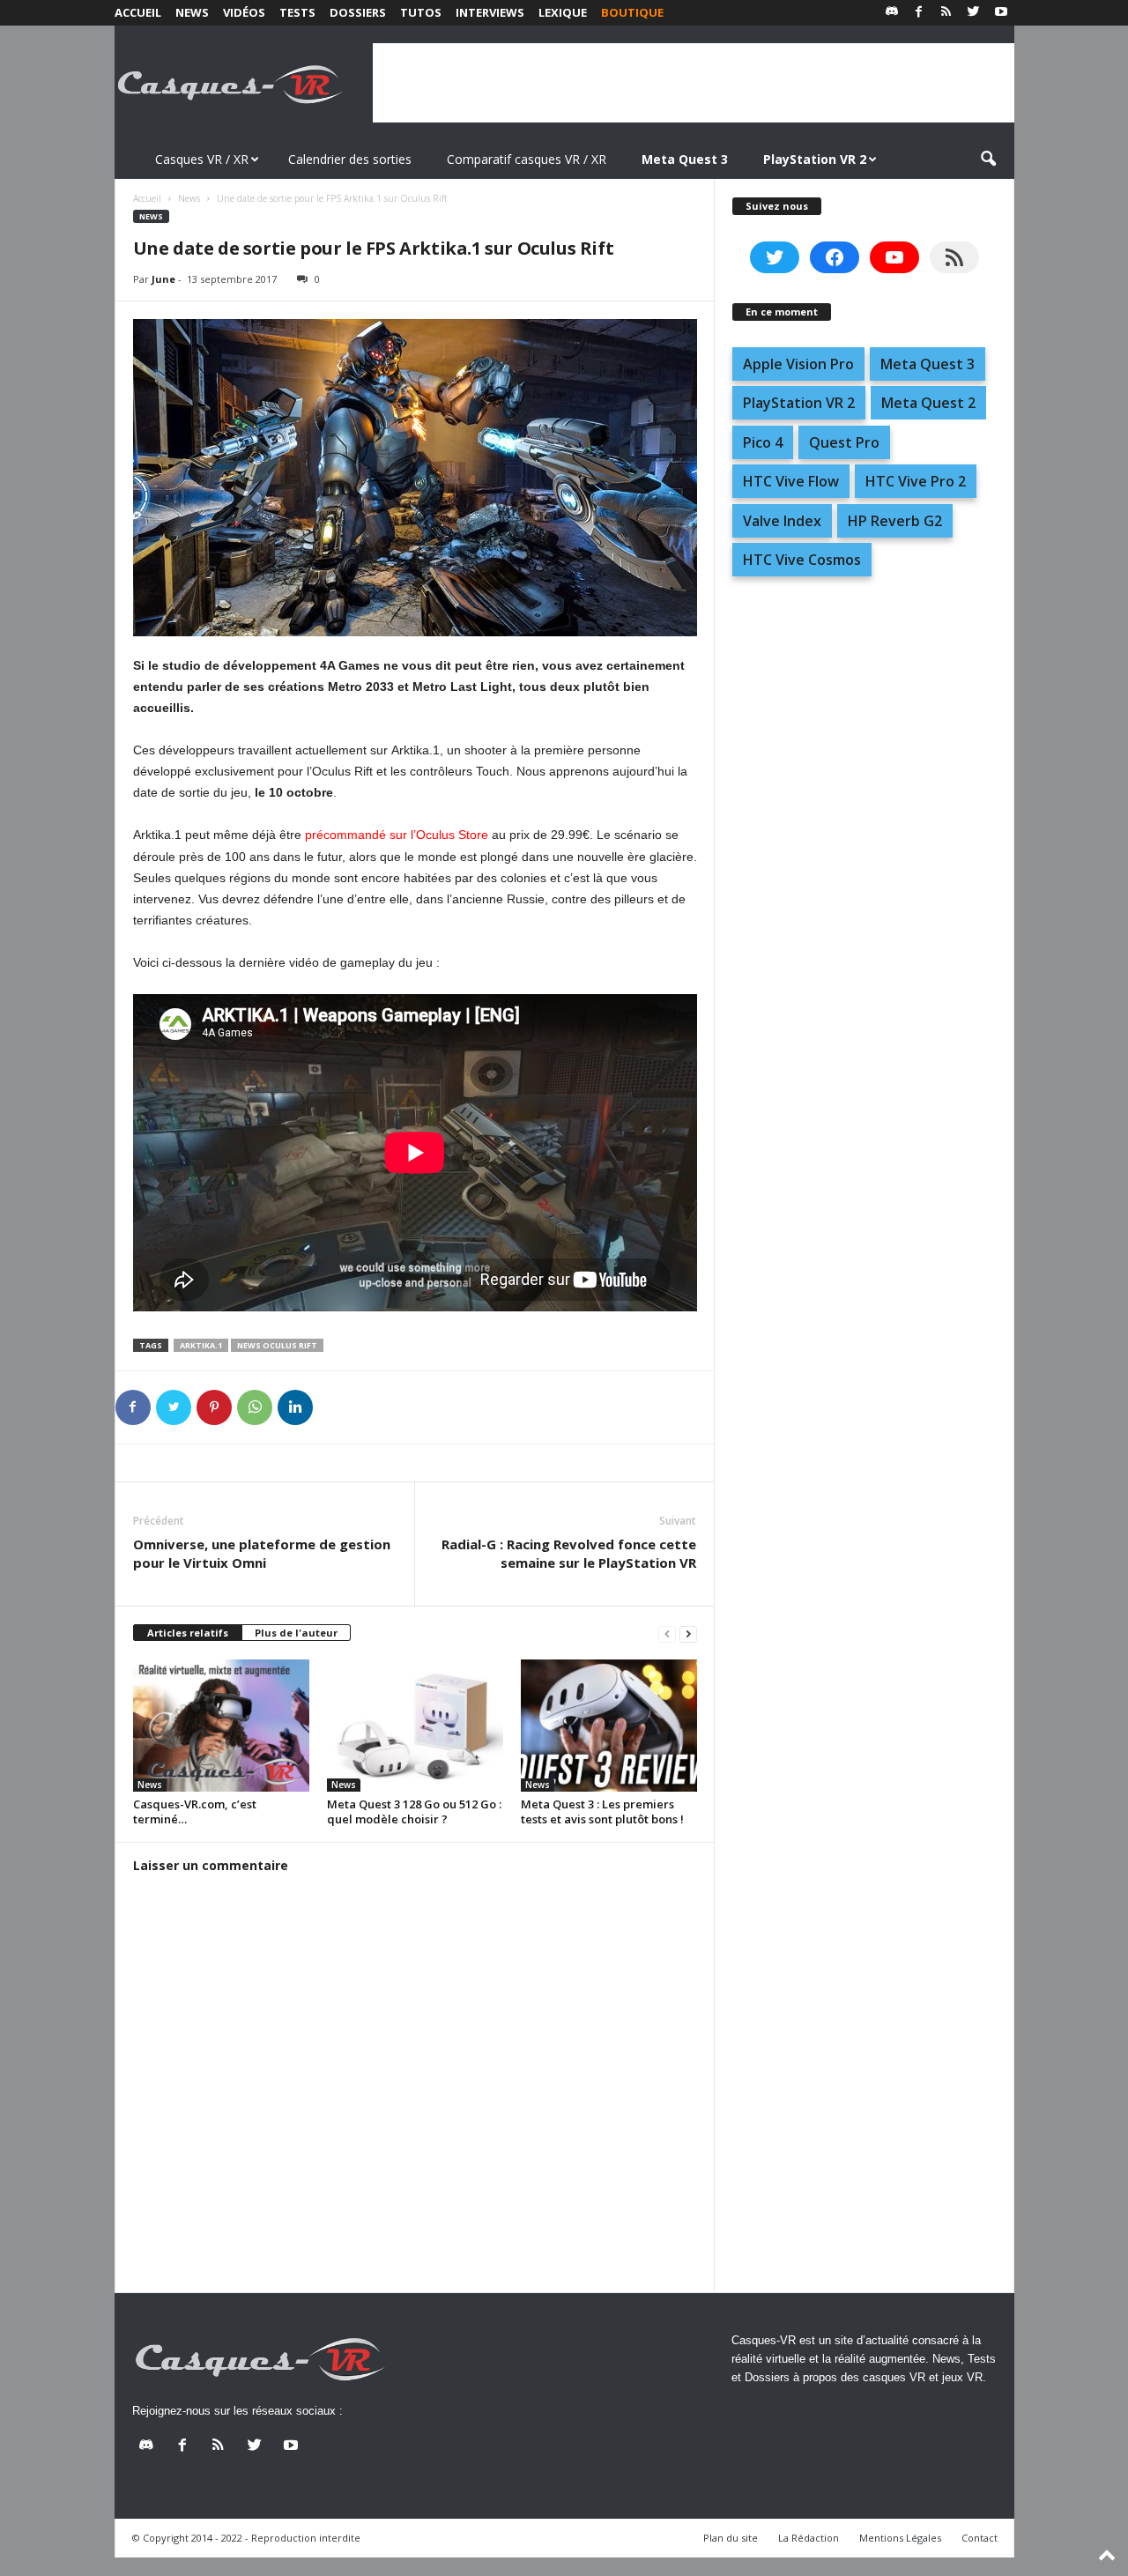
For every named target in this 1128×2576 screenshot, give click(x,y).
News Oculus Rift (277, 1345)
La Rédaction (809, 2538)
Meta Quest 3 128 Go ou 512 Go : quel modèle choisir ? (414, 1811)
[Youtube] (1001, 13)
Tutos (421, 12)
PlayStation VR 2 (799, 403)
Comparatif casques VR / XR (527, 159)
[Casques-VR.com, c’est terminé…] (221, 1726)
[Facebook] (919, 13)
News (192, 12)
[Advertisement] (694, 83)
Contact (980, 2538)
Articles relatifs (188, 1633)
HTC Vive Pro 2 (916, 481)
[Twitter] (974, 13)
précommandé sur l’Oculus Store (397, 835)
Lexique (563, 12)
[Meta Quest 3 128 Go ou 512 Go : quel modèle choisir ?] (415, 1726)
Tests (297, 12)
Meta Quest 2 (928, 403)
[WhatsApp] (255, 1407)
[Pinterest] (214, 1407)
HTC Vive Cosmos (802, 560)
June (163, 279)
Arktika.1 (201, 1345)
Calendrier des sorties (350, 159)
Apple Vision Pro (798, 364)
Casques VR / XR (202, 159)
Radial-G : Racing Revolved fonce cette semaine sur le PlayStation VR (569, 1553)
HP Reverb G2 (895, 521)
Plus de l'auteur (296, 1633)
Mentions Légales (900, 2538)
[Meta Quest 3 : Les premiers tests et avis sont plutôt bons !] (609, 1726)
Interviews (490, 12)
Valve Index (782, 521)
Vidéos (244, 12)
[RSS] (946, 13)
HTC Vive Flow (791, 481)
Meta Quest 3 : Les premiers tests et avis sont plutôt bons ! (602, 1811)
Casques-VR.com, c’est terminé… (195, 1811)
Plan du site (731, 2538)
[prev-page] (667, 1633)
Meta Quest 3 (928, 364)
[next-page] (688, 1633)
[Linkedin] (295, 1407)
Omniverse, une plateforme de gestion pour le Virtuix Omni (262, 1553)
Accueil (138, 12)
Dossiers (358, 12)
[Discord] (892, 13)
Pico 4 (763, 442)
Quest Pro (844, 442)
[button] (988, 160)
